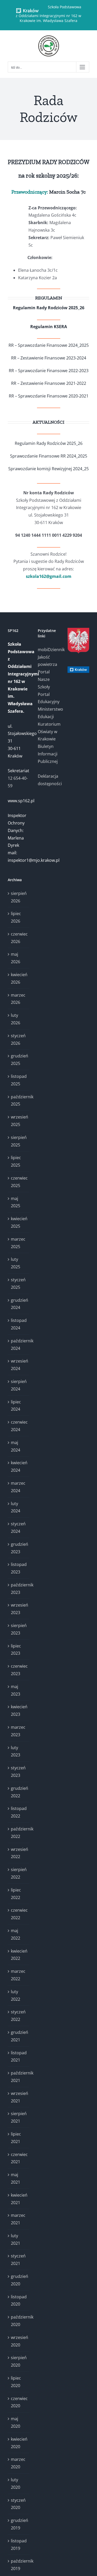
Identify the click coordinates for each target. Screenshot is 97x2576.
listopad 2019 (19, 2545)
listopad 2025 (19, 1080)
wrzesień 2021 (19, 2097)
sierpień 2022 (19, 1873)
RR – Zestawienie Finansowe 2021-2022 (49, 383)
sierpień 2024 (19, 1385)
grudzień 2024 (19, 1304)
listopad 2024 (19, 1324)
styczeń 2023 (18, 1772)
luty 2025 (16, 1263)
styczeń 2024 (18, 1528)
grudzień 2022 (19, 1792)
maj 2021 (16, 2178)
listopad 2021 (19, 2056)
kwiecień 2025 (19, 1222)
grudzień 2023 (19, 1548)
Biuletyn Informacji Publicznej (48, 754)
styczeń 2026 (18, 1039)
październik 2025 (19, 1101)
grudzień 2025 (19, 1060)
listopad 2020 (19, 2301)
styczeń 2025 (18, 1283)
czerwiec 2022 (19, 1914)
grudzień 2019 (19, 2524)
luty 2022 (16, 1995)
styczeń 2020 (18, 2504)
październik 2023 (19, 1589)
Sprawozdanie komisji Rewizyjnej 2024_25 (48, 469)
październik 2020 (19, 2321)
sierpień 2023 (19, 1629)
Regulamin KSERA (49, 327)
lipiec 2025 (16, 1161)
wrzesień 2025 (19, 1121)
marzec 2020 (18, 2463)
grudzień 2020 (19, 2280)
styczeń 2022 (18, 2016)
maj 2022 (16, 1934)
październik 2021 (19, 2077)
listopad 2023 (19, 1568)
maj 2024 (16, 1446)
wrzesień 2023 (19, 1609)
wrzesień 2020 (19, 2341)
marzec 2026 (18, 999)
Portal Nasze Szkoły (44, 679)
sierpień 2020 (19, 2361)
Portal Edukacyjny (49, 698)
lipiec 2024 (16, 1406)
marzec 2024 (18, 1487)
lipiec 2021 (16, 2138)
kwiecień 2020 (19, 2443)
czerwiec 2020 (19, 2402)
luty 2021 (16, 2239)
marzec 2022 (18, 1975)
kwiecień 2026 (19, 978)
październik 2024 (19, 1345)
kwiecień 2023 (19, 1710)
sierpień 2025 (19, 1141)
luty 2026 (16, 1019)
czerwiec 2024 (19, 1426)
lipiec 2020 (16, 2382)
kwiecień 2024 (19, 1466)
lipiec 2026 (16, 917)
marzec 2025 (18, 1243)
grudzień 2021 (19, 2036)
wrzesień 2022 (19, 1853)
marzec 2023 (18, 1731)
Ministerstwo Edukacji (49, 713)
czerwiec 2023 (19, 1670)
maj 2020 (16, 2422)
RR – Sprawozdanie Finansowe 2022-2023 (49, 371)
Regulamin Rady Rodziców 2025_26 (49, 308)
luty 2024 (16, 1507)
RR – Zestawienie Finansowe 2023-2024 (49, 358)
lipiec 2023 (16, 1650)
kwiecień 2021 (19, 2199)
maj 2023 (16, 1690)
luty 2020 (16, 2483)
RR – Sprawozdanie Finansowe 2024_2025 (49, 345)
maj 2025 (16, 1202)
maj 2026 (16, 958)
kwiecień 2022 (19, 1955)
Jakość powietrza (47, 661)
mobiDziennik (49, 650)
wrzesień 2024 (19, 1365)
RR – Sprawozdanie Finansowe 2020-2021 (49, 396)
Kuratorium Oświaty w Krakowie (49, 732)
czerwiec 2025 (19, 1182)
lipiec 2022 (16, 1894)
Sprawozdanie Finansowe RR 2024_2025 (49, 456)
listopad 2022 (19, 1812)
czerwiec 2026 (19, 938)
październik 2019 (19, 2565)
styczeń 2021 (18, 2260)
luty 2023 (16, 1751)
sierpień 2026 (19, 897)
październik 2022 (19, 1833)
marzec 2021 (18, 2219)
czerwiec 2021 (19, 2158)
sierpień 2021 (19, 2117)
